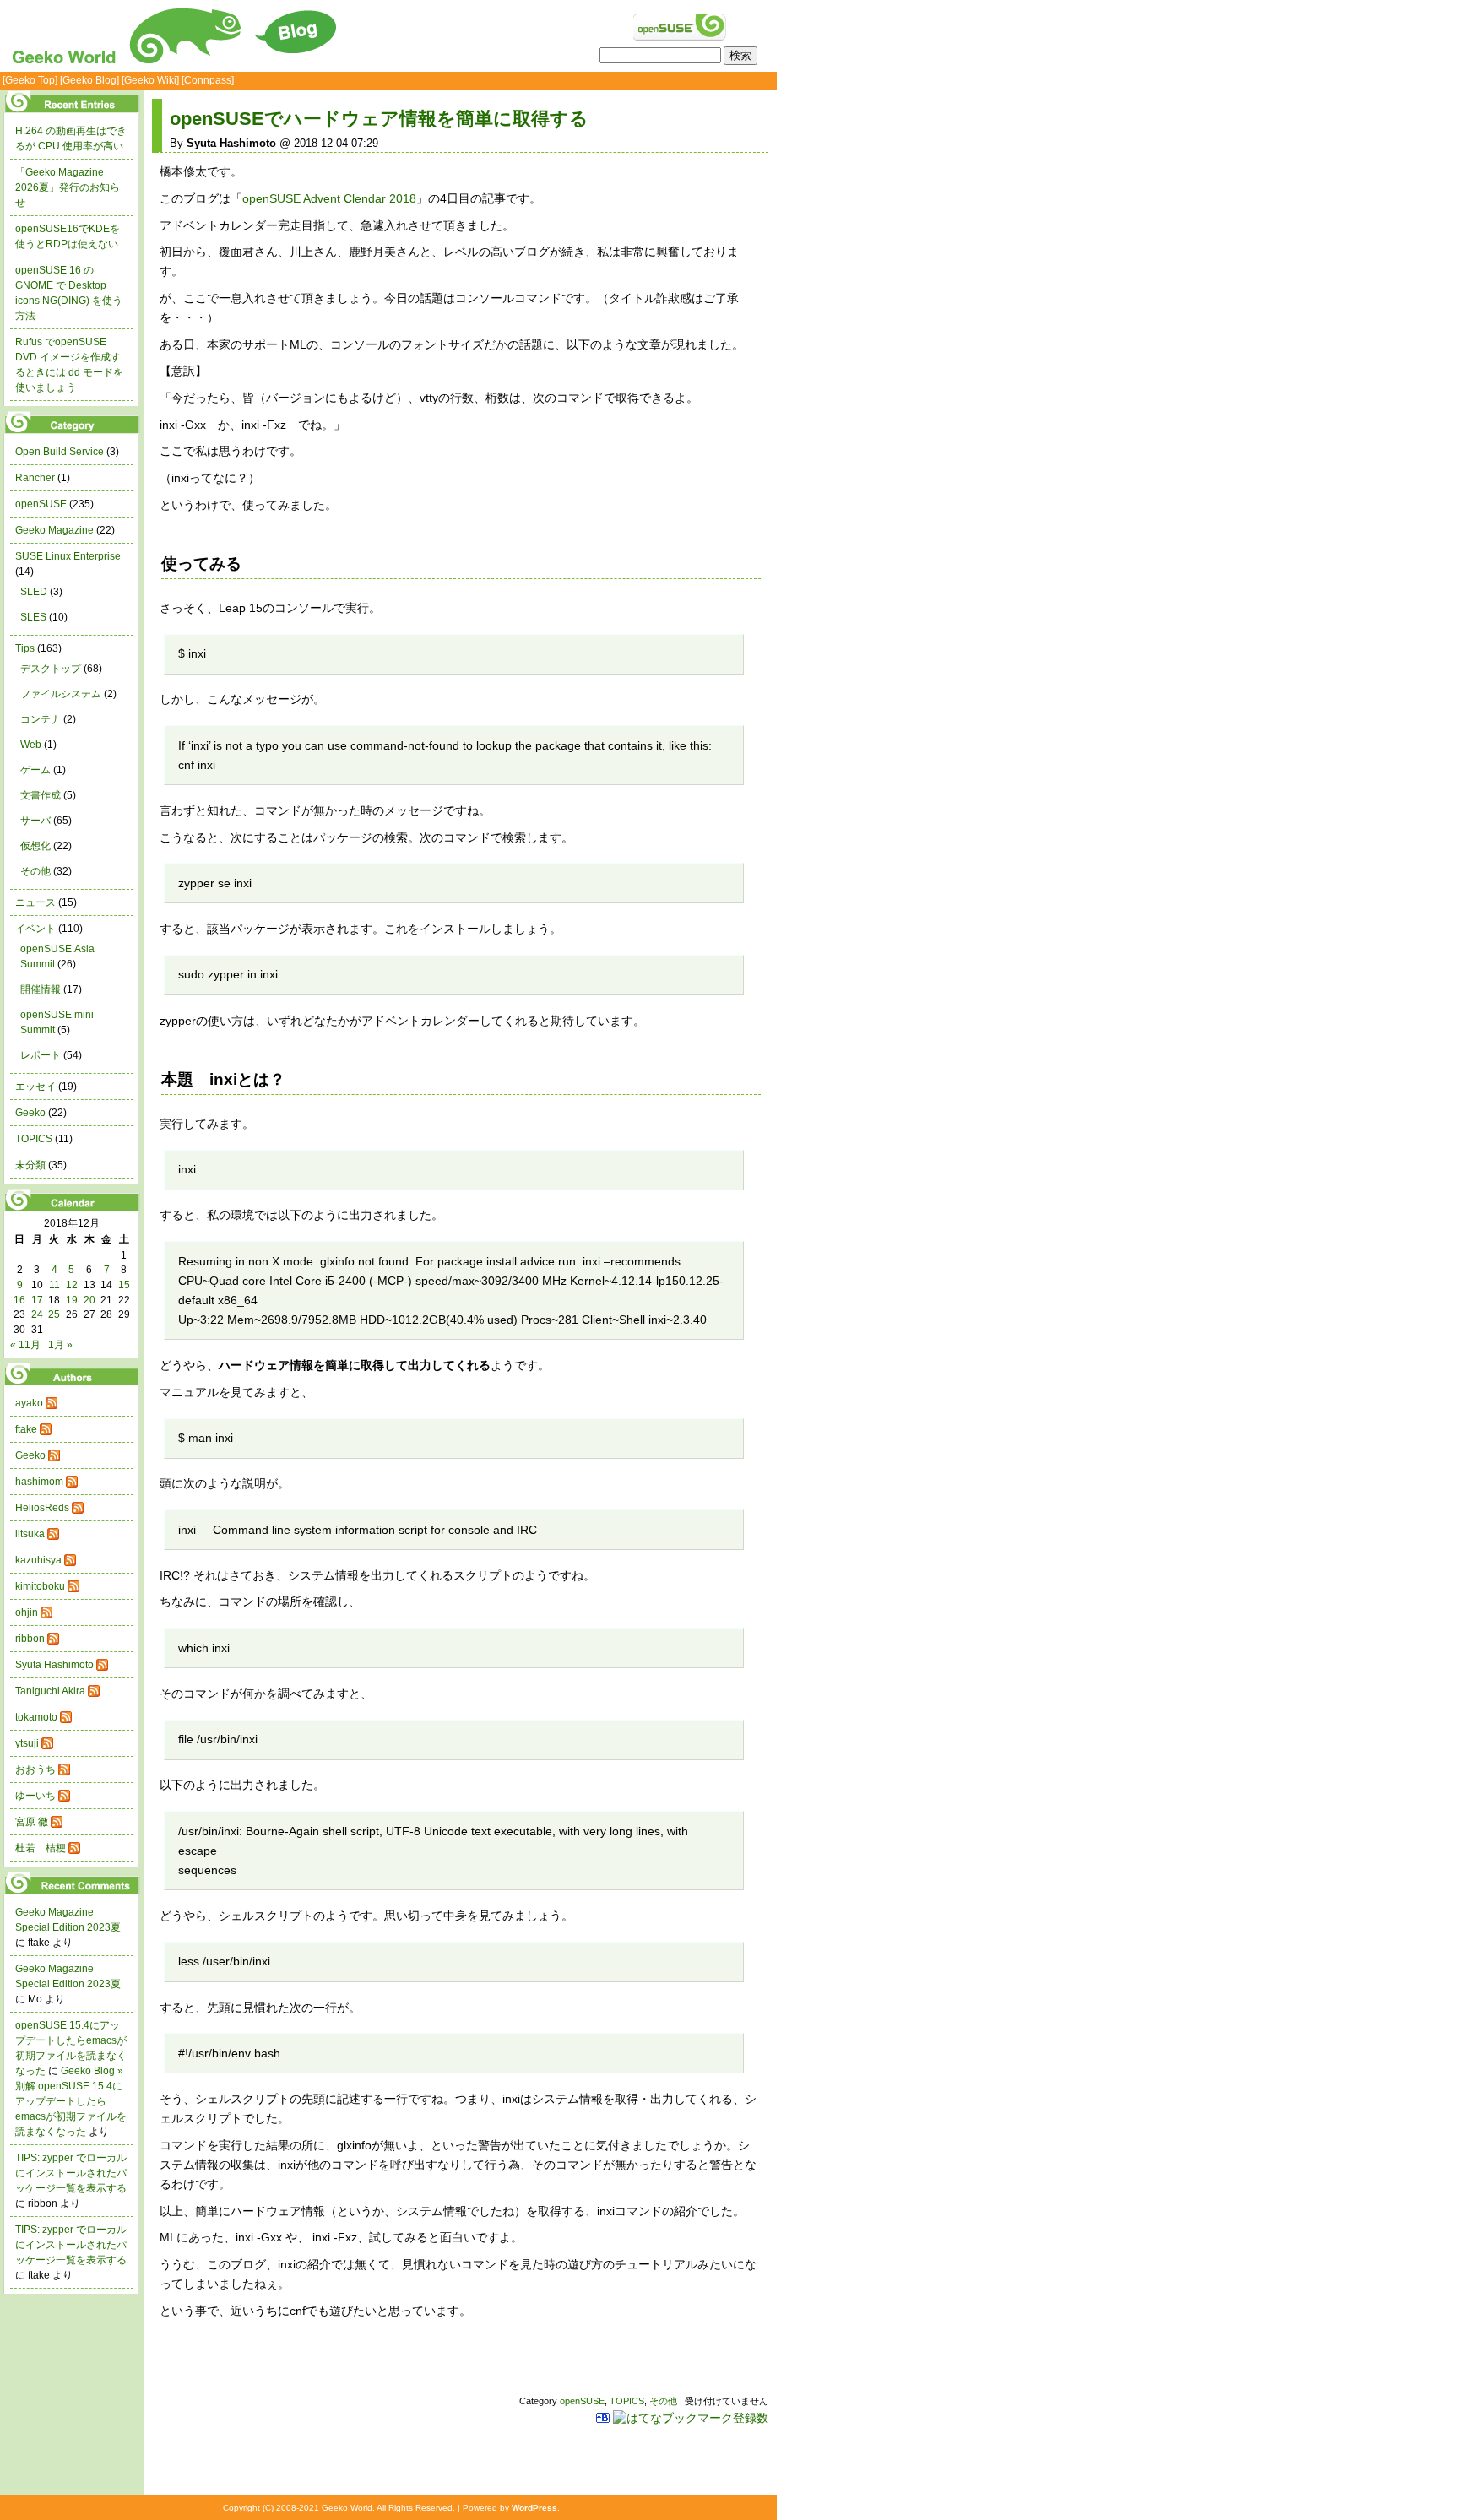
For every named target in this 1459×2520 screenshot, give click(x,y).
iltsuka (30, 1534)
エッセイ (35, 1087)
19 (72, 1300)
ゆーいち (35, 1796)
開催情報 (41, 989)
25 (54, 1314)
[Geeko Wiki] (150, 80)
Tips (25, 648)
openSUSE (582, 2401)
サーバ (35, 821)
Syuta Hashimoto (54, 1665)
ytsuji (27, 1743)
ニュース (35, 902)
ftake (26, 1429)
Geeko (30, 1113)
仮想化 (35, 846)
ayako (29, 1403)
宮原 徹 (32, 1822)
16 (19, 1300)
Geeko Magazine (54, 530)
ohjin (27, 1612)
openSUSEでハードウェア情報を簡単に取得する (379, 119)
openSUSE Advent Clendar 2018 (329, 198)
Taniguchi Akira (50, 1691)
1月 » (60, 1345)
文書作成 (41, 795)
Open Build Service (60, 452)
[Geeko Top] (30, 80)
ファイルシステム (61, 694)
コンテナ (41, 719)
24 (37, 1314)
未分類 (30, 1165)
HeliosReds (42, 1508)
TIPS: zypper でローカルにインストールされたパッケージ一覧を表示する (71, 2173)
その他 (663, 2401)
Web (31, 745)
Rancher (35, 478)
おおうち (35, 1769)
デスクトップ (51, 669)
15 (124, 1285)
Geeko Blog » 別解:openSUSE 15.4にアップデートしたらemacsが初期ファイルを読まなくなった (71, 2101)
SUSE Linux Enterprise (68, 556)
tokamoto (36, 1717)
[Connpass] (208, 80)
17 (37, 1300)
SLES (33, 617)
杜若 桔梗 (41, 1848)
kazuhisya (38, 1560)
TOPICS (627, 2401)
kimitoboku (40, 1586)
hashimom (39, 1482)
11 (54, 1285)
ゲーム (35, 770)
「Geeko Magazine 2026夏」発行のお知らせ (68, 187)
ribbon (30, 1639)
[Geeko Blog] (89, 80)
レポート (41, 1055)
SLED (34, 592)
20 (89, 1300)
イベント (35, 929)
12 (72, 1285)
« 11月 (25, 1345)
